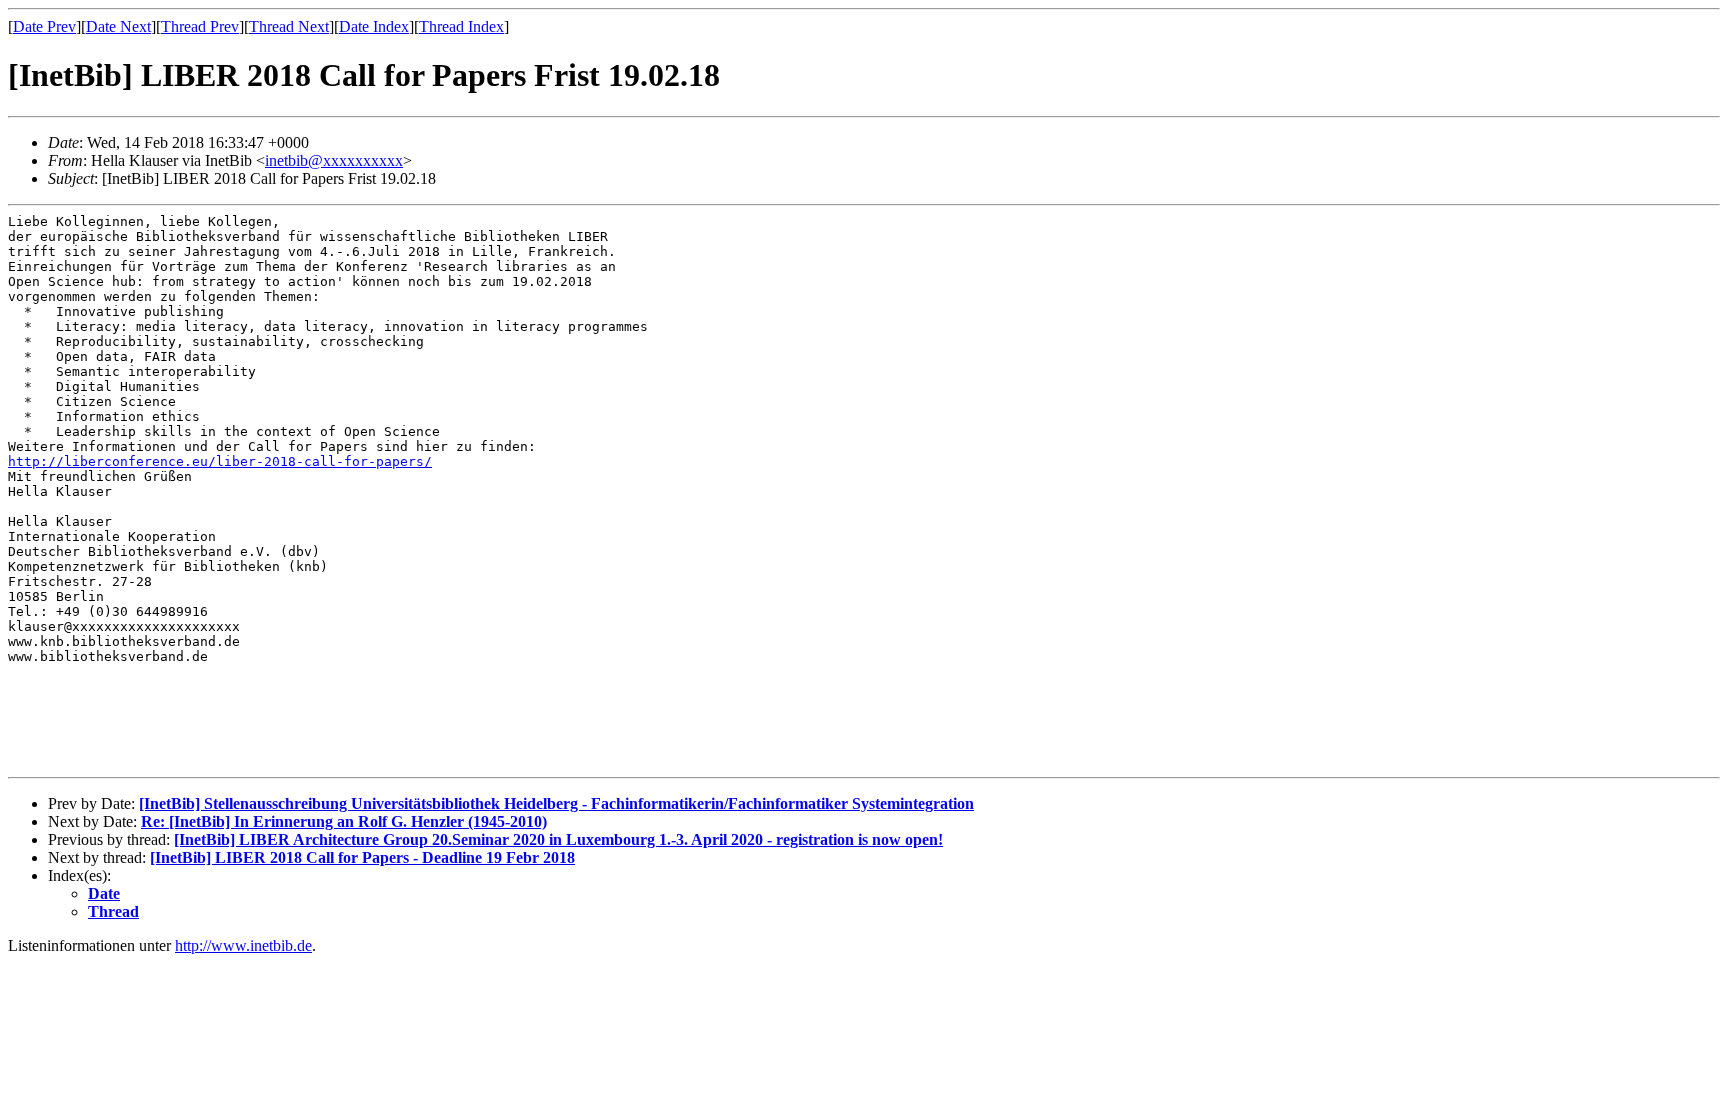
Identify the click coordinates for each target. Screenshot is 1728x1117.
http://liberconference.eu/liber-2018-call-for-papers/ (220, 461)
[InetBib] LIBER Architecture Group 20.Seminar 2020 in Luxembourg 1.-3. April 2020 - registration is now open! (558, 839)
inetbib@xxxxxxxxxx (334, 160)
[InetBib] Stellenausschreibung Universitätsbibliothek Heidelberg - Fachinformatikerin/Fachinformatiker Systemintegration (556, 803)
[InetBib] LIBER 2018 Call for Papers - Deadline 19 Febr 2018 (362, 857)
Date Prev (44, 26)
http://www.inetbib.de (243, 945)
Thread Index (461, 26)
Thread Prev (200, 26)
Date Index (374, 26)
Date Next (118, 26)
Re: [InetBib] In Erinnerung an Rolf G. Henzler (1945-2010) (344, 821)
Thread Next (289, 26)
